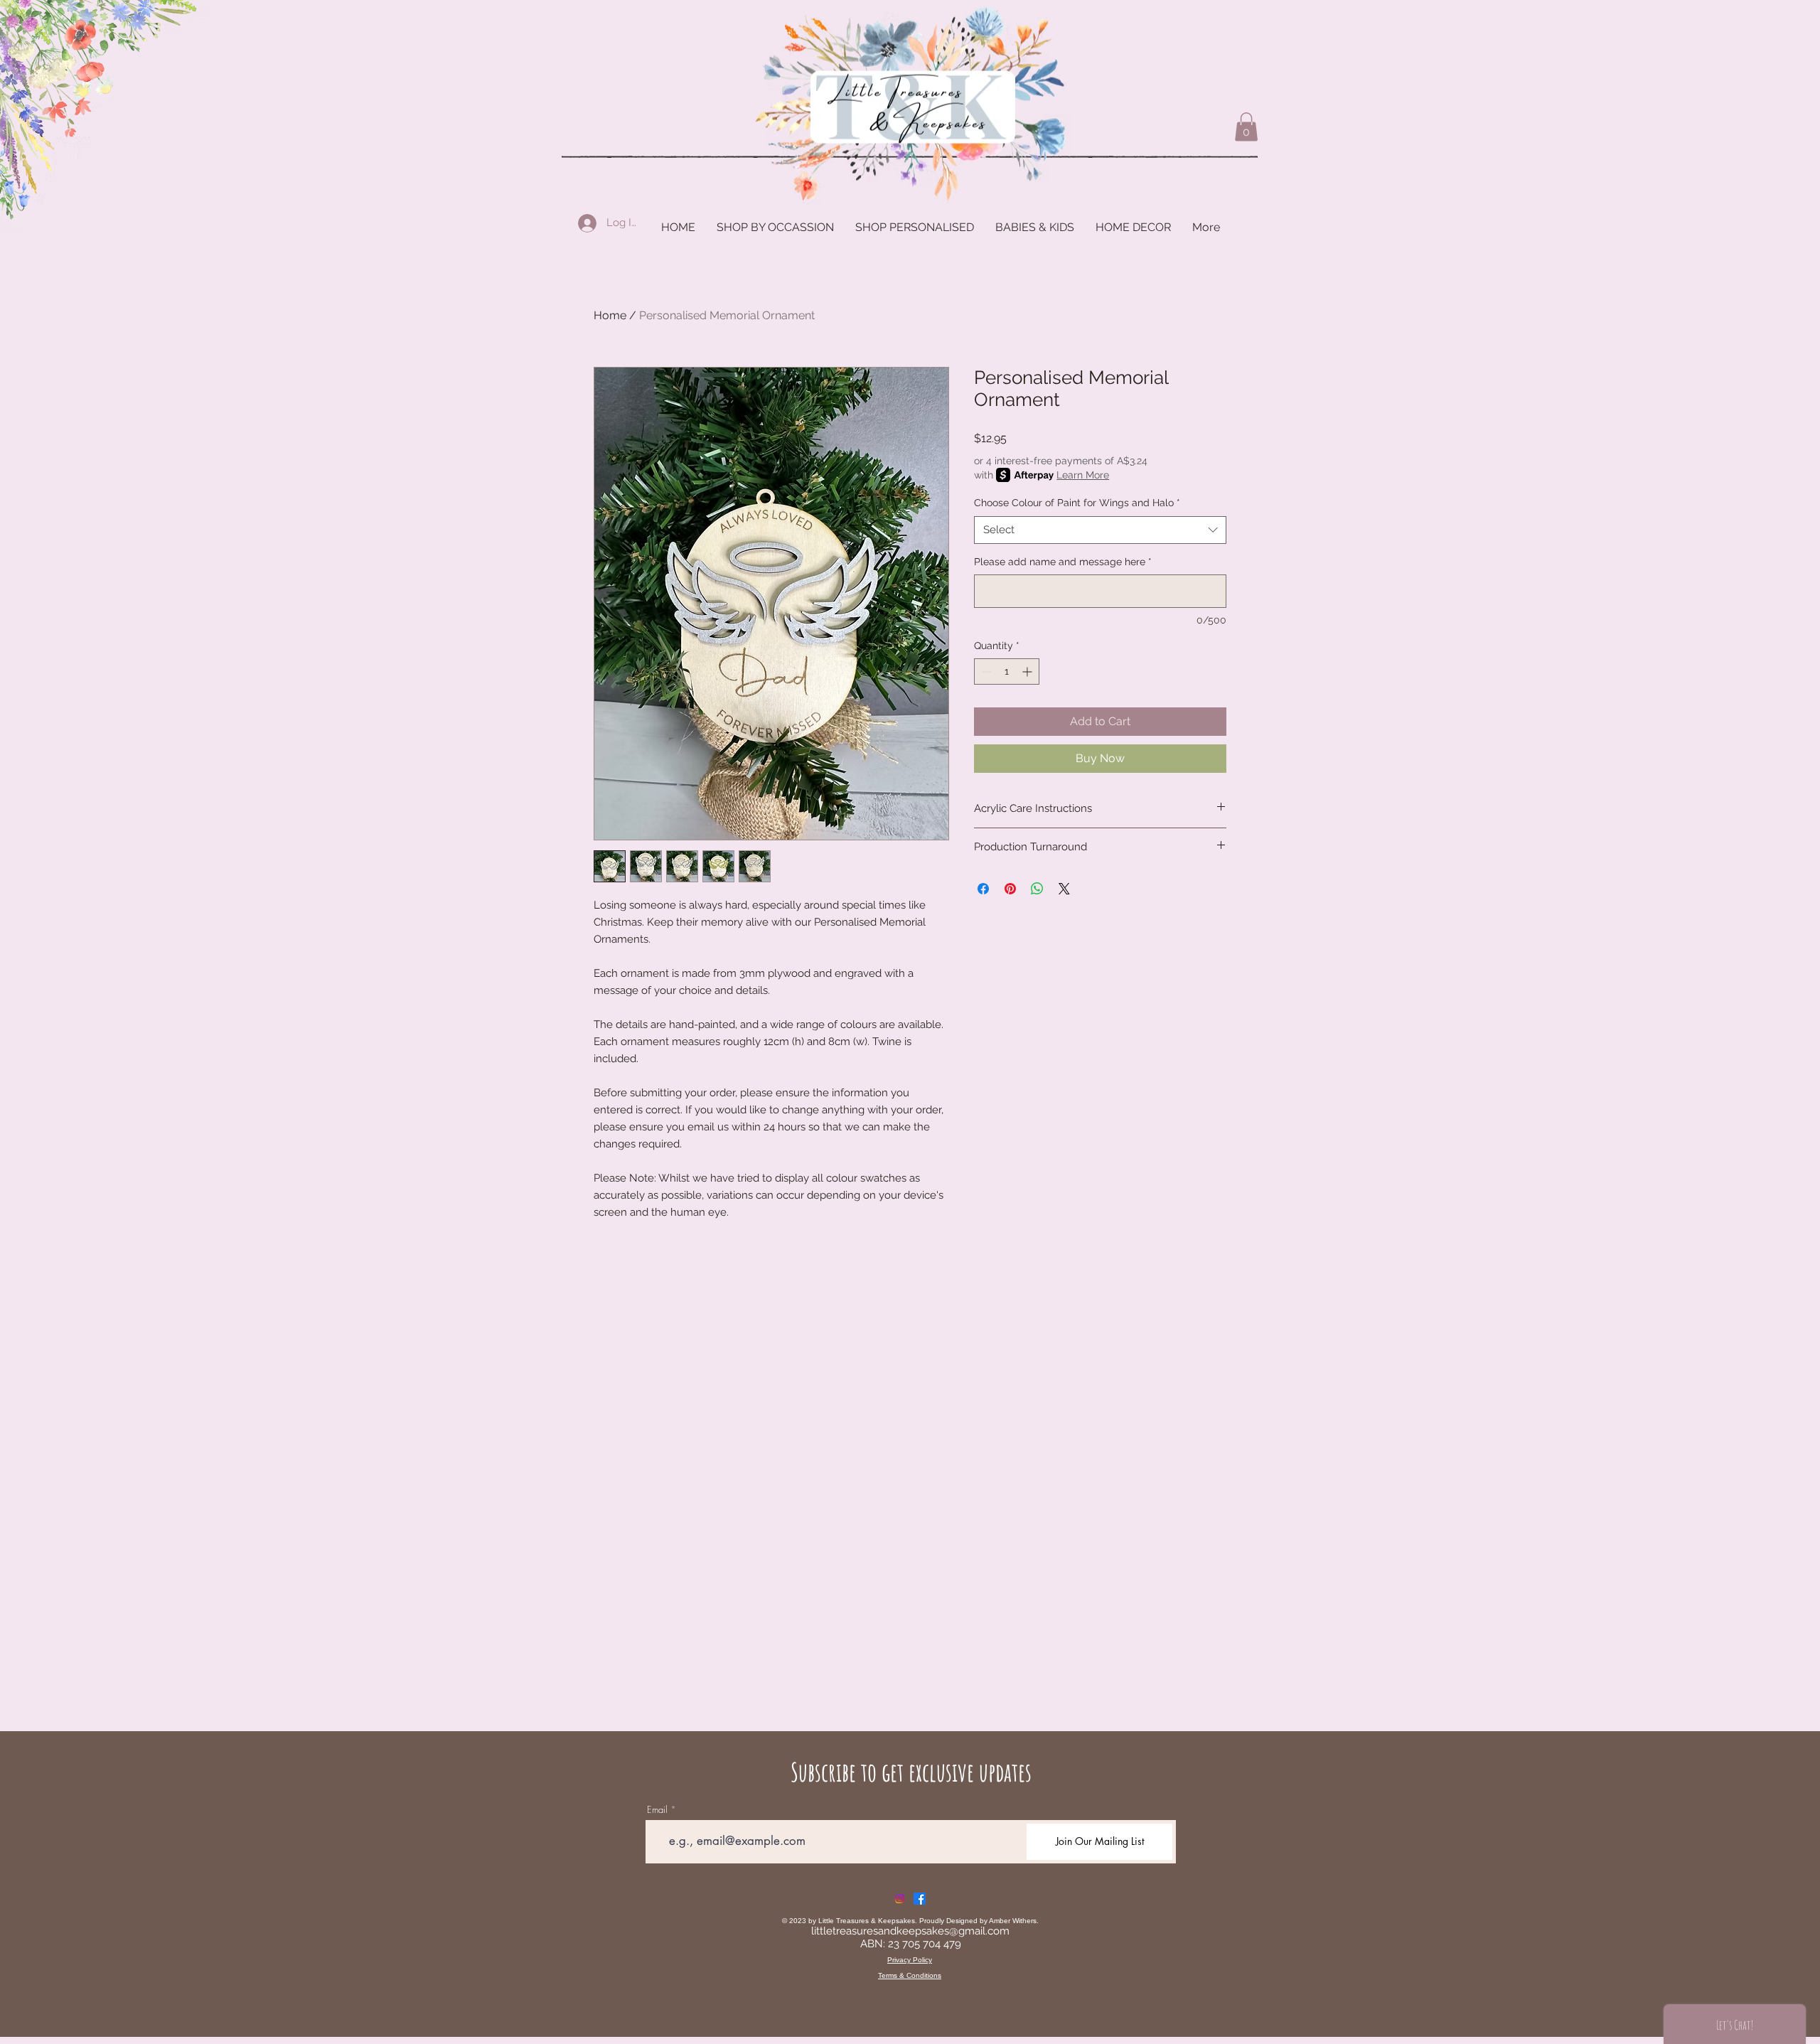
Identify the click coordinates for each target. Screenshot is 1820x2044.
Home (610, 315)
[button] (1246, 127)
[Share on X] (1064, 889)
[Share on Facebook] (983, 889)
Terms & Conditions (910, 1975)
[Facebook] (920, 1899)
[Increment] (1028, 671)
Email (657, 1810)
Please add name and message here (1063, 562)
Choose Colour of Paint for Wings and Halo (1077, 503)
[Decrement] (985, 671)
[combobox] (1100, 530)
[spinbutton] (1007, 671)
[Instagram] (900, 1899)
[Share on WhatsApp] (1037, 889)
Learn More (1083, 475)
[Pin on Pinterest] (1010, 889)
